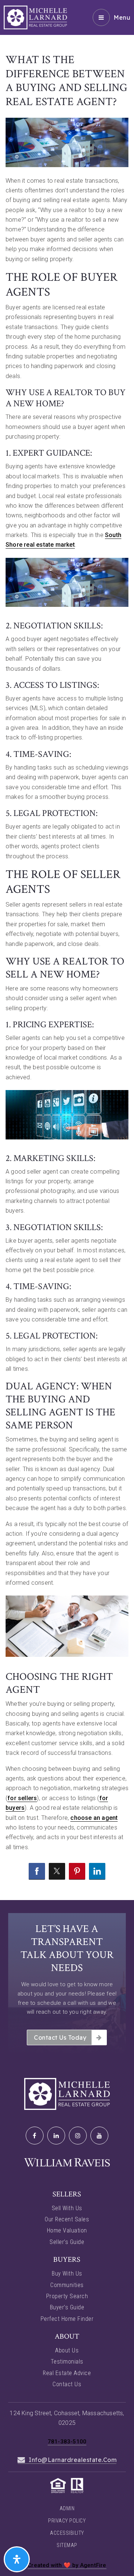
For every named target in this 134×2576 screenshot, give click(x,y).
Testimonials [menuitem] (67, 2362)
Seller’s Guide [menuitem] (67, 2242)
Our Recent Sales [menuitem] (67, 2219)
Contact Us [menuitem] (67, 2384)
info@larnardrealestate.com (73, 2460)
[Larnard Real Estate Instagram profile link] (78, 2136)
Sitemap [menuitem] (67, 2545)
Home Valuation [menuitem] (67, 2230)
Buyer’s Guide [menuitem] (67, 2307)
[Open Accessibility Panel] (17, 2559)
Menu (122, 17)
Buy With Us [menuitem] (67, 2273)
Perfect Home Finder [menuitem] (67, 2319)
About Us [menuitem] (67, 2350)
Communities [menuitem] (67, 2285)
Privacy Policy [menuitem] (67, 2521)
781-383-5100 (67, 2442)
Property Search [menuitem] (67, 2296)
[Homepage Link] (35, 17)
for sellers (22, 1798)
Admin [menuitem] (67, 2508)
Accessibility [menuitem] (67, 2533)
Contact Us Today (60, 2037)
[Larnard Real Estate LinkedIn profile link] (56, 2136)
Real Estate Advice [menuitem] (67, 2373)
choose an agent (94, 1818)
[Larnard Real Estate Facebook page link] (35, 2136)
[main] (67, 950)
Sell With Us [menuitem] (67, 2208)
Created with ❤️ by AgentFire (67, 2565)
